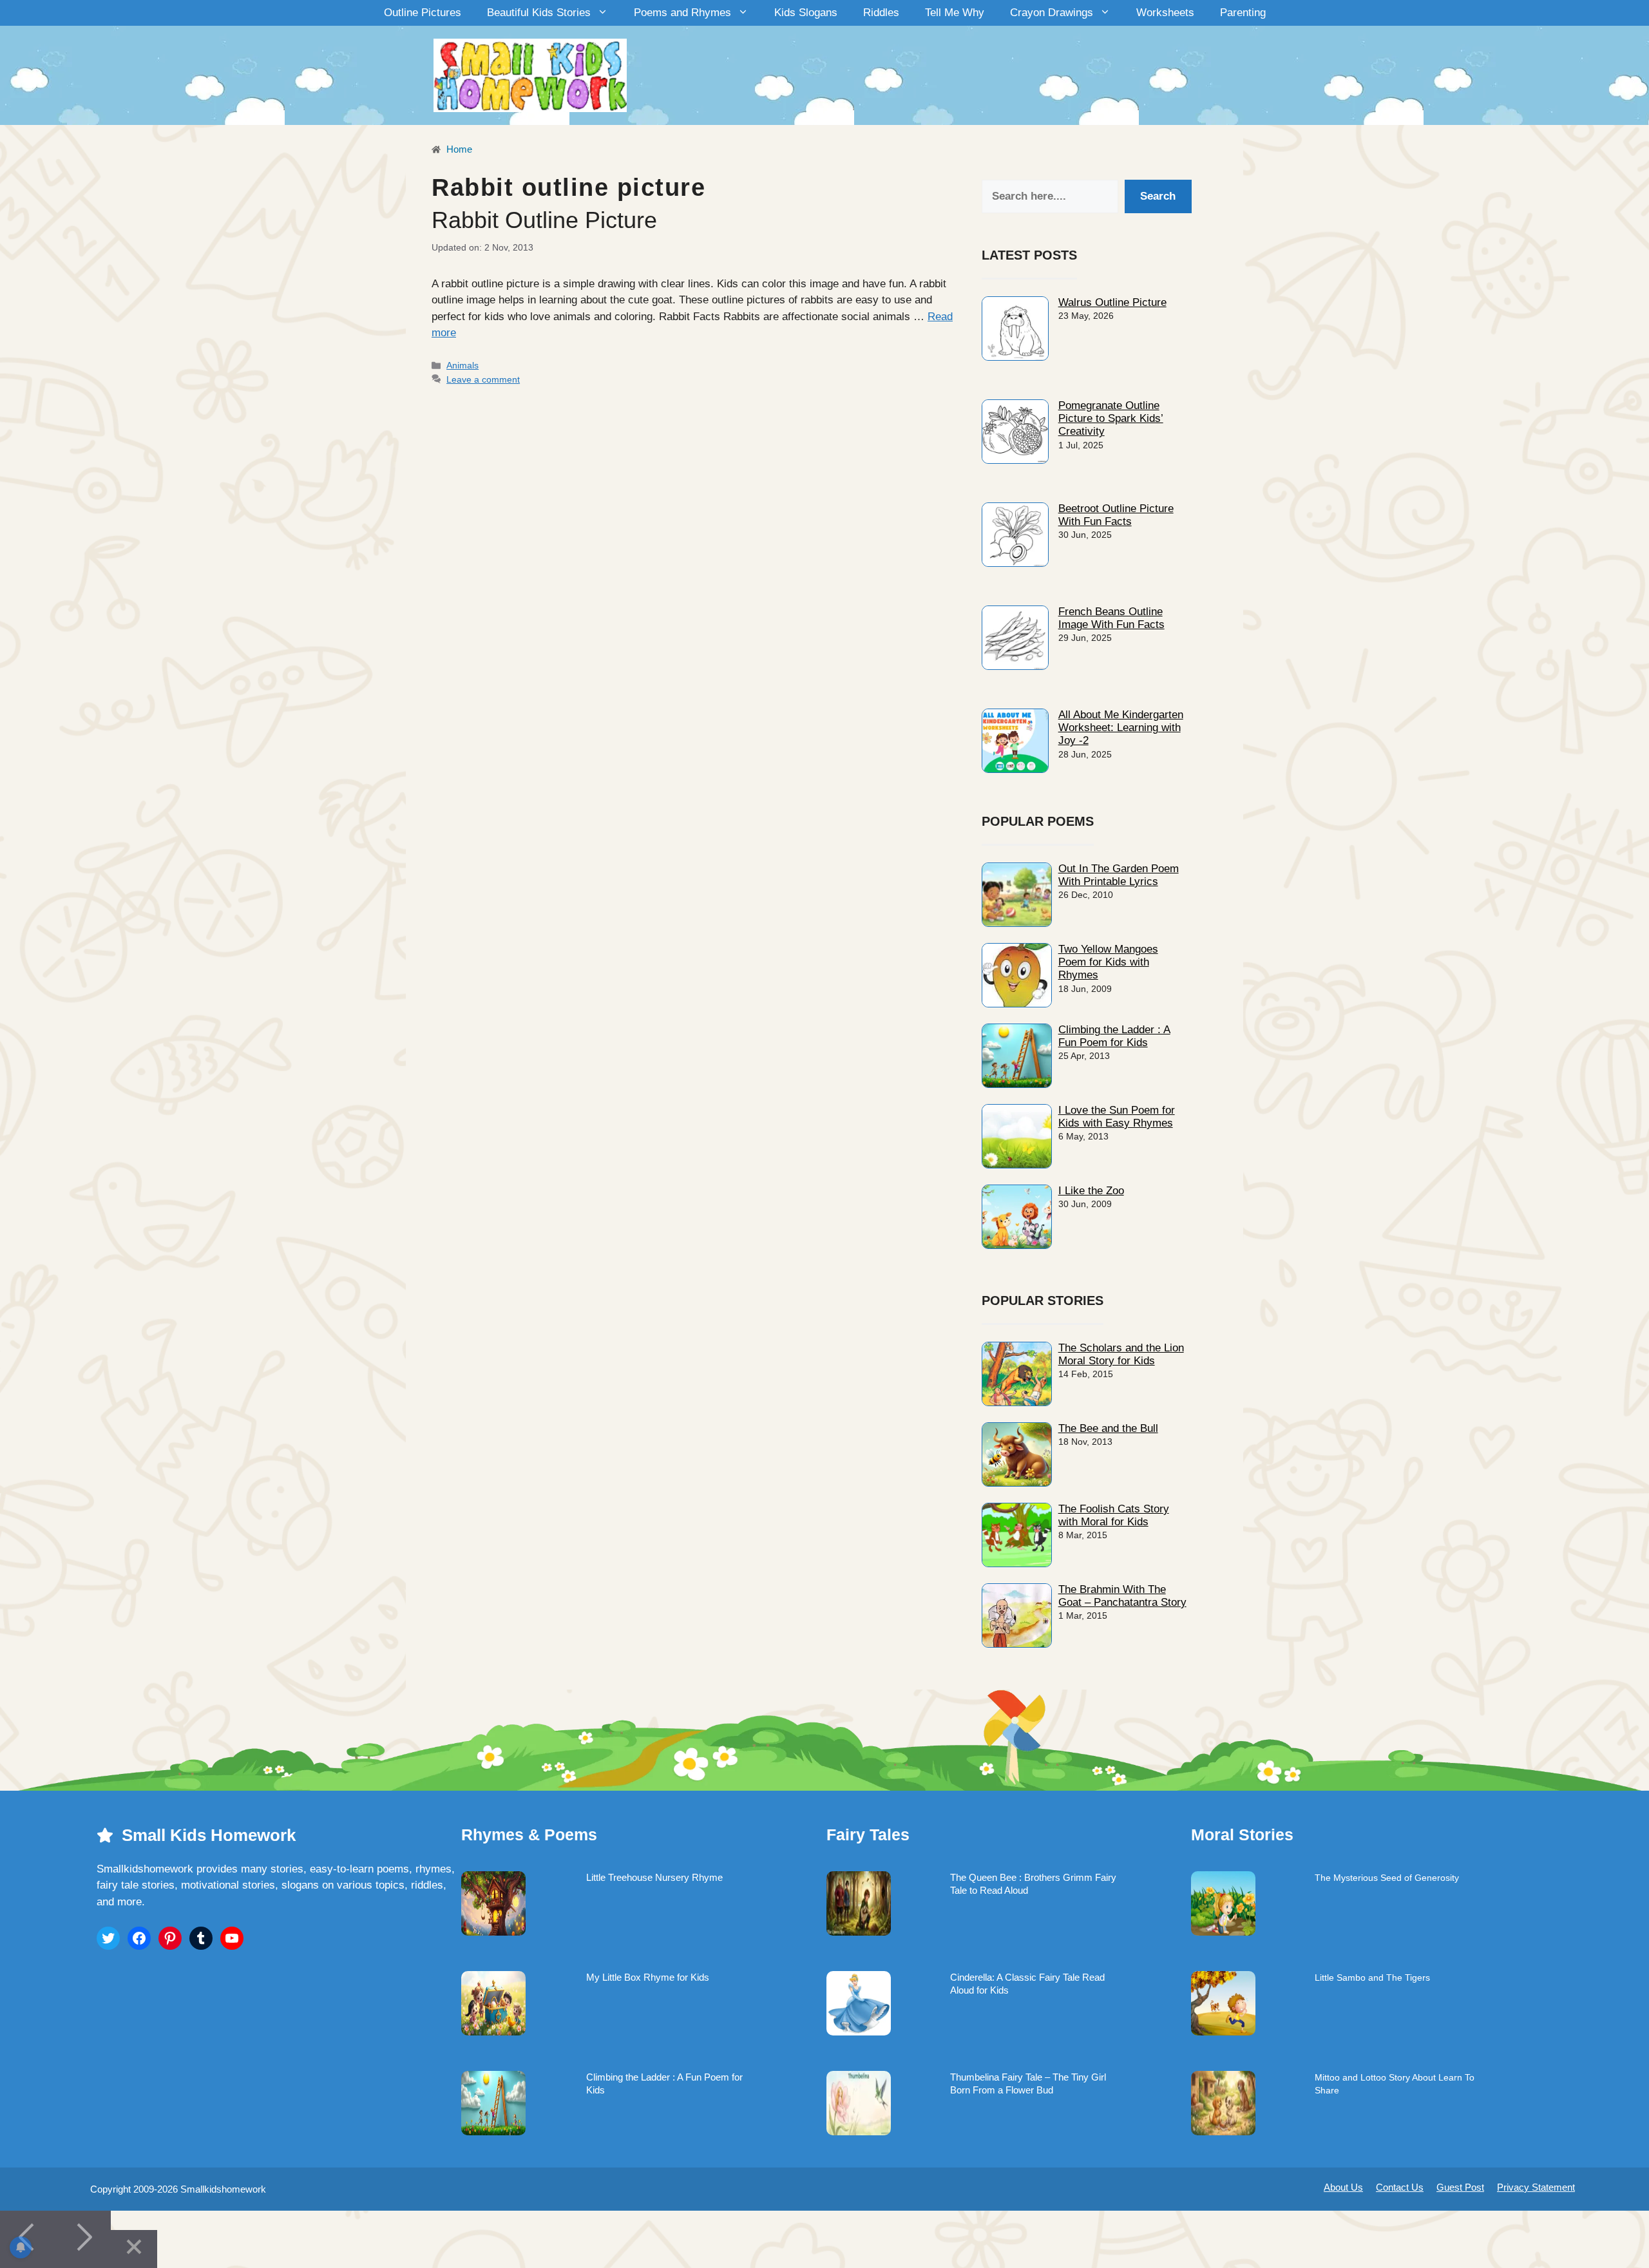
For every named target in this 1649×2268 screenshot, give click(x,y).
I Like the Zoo (1091, 1191)
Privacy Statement (1536, 2187)
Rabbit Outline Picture (544, 220)
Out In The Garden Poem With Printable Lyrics (1119, 875)
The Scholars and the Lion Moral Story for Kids (1121, 1354)
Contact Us (1400, 2187)
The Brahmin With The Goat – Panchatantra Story (1122, 1596)
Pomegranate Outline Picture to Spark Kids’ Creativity (1111, 419)
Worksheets (1165, 13)
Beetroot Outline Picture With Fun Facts (1116, 515)
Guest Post (1460, 2187)
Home (458, 149)
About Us (1343, 2187)
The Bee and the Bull (1108, 1428)
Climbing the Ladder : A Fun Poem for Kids (1114, 1036)
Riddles (881, 13)
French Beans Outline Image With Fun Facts (1111, 618)
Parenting (1243, 13)
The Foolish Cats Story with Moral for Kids (1114, 1515)
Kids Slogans (806, 13)
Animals (462, 365)
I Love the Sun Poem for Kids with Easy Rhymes (1117, 1117)
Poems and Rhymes (682, 13)
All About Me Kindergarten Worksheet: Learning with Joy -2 (1121, 728)
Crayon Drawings (1052, 13)
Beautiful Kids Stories (539, 13)
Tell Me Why (955, 13)
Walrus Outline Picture (1112, 302)
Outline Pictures (423, 13)
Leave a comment (483, 379)
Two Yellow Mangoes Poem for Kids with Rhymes (1108, 962)
